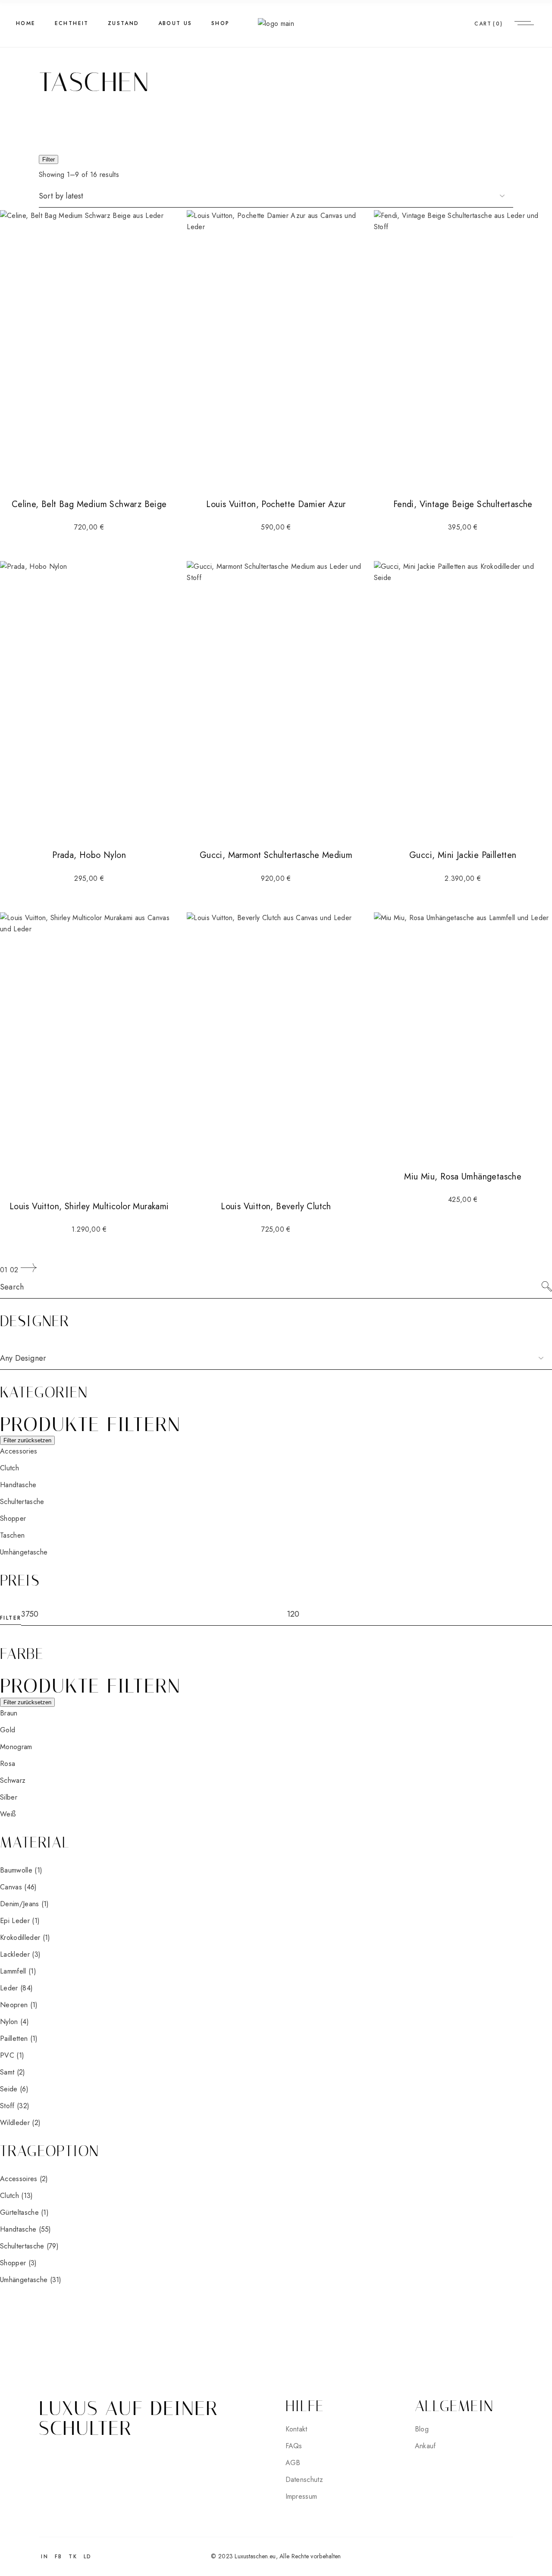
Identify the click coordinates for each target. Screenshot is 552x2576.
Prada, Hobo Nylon (89, 855)
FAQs (294, 2446)
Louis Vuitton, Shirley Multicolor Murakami (89, 1206)
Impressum (301, 2496)
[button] (19, 1451)
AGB (293, 2463)
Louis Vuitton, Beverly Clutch (276, 1206)
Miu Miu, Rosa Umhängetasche (463, 1177)
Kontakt (296, 2429)
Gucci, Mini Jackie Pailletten (463, 855)
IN (45, 2557)
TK (73, 2557)
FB (59, 2557)
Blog (422, 2429)
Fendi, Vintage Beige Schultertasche (463, 504)
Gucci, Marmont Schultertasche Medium (276, 855)
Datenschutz (304, 2480)
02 (14, 1270)
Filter (49, 159)
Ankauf (425, 2446)
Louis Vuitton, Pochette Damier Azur (276, 504)
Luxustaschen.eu (255, 2556)
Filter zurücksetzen (27, 1440)
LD (88, 2557)
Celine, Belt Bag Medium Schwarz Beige (89, 504)
